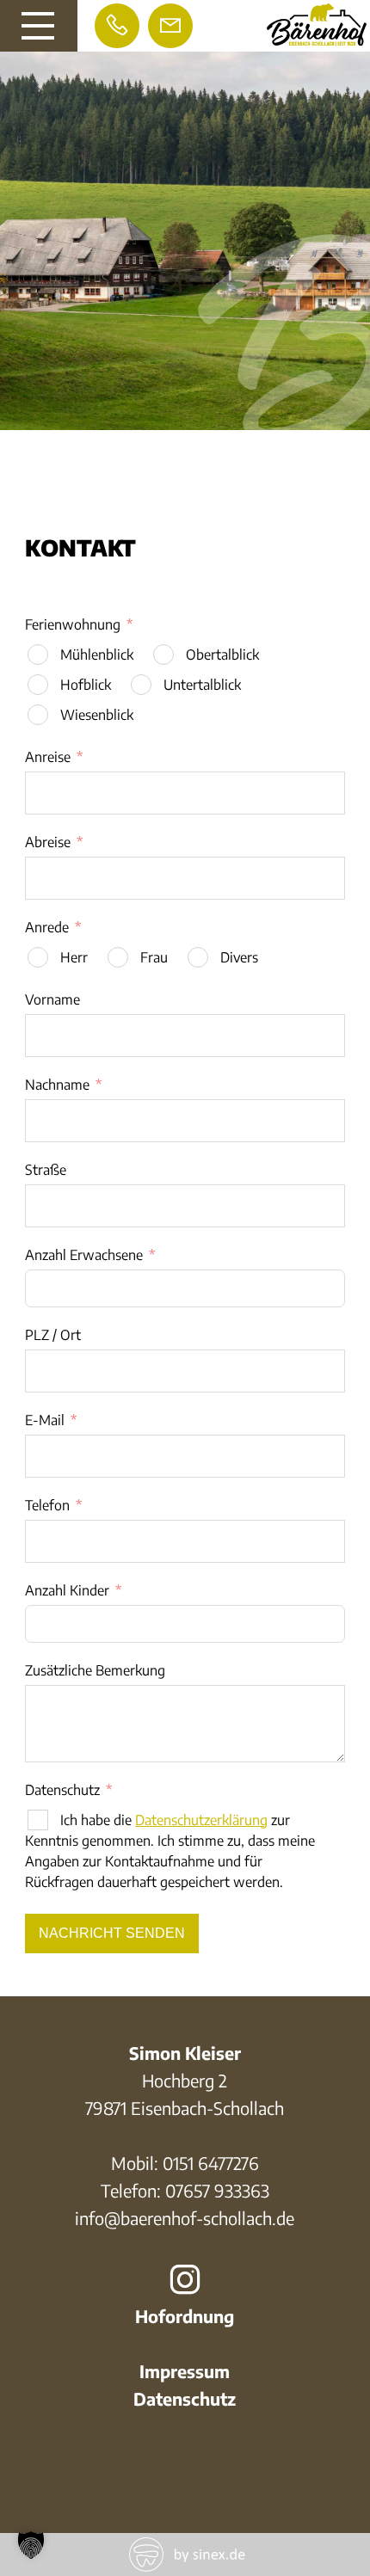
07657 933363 (217, 2190)
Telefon (47, 1505)
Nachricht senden (112, 1933)
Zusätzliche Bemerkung (95, 1670)
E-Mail (45, 1420)
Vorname (52, 999)
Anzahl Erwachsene (84, 1255)
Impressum (185, 2371)
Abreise (48, 842)
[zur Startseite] (317, 39)
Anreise (48, 757)
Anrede (47, 927)
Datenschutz (62, 1790)
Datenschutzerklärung (201, 1820)
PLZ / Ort (53, 1335)
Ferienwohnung (73, 624)
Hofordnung (185, 2316)
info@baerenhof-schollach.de (185, 2218)
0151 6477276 (211, 2163)
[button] (31, 2545)
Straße (46, 1170)
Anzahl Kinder (67, 1590)
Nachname (57, 1085)
